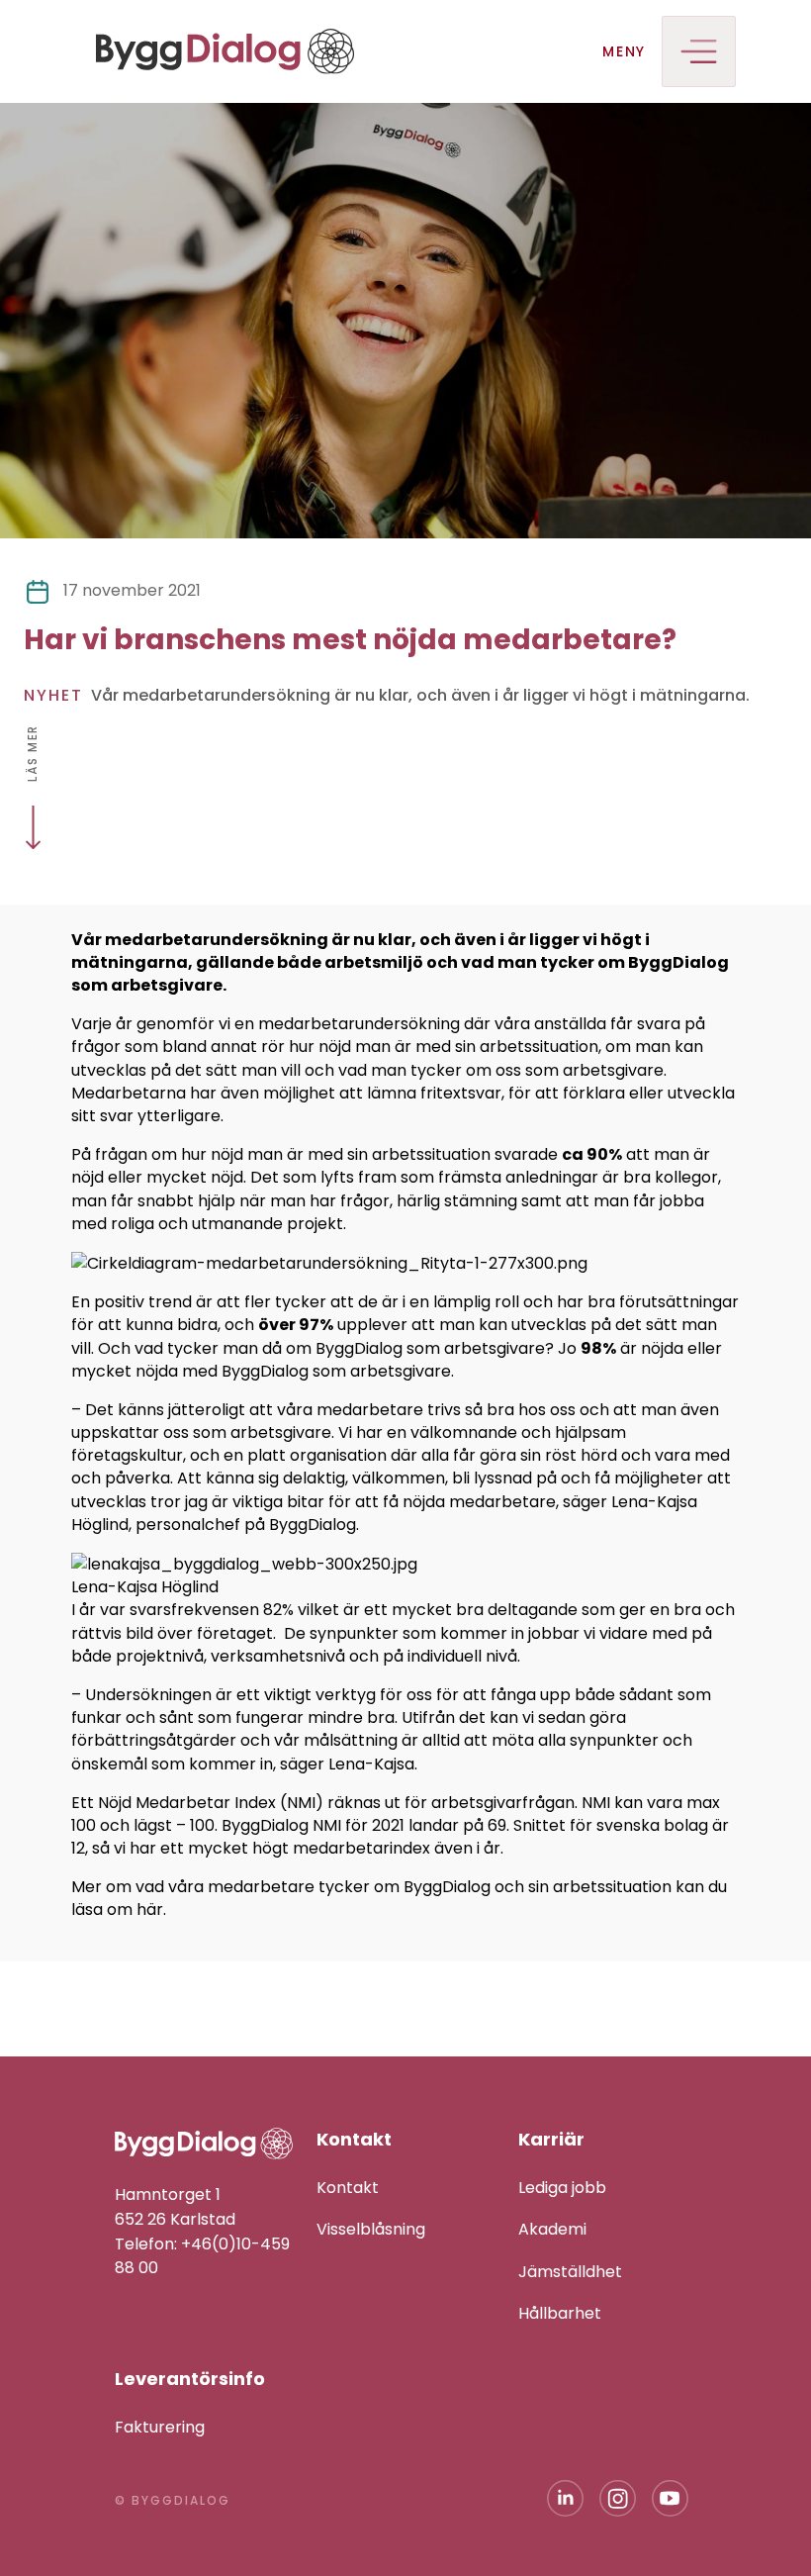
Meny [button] (624, 51)
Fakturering (160, 2427)
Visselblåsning (371, 2229)
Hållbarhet (560, 2313)
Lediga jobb (562, 2188)
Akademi (552, 2229)
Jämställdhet (570, 2272)
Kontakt (348, 2188)
